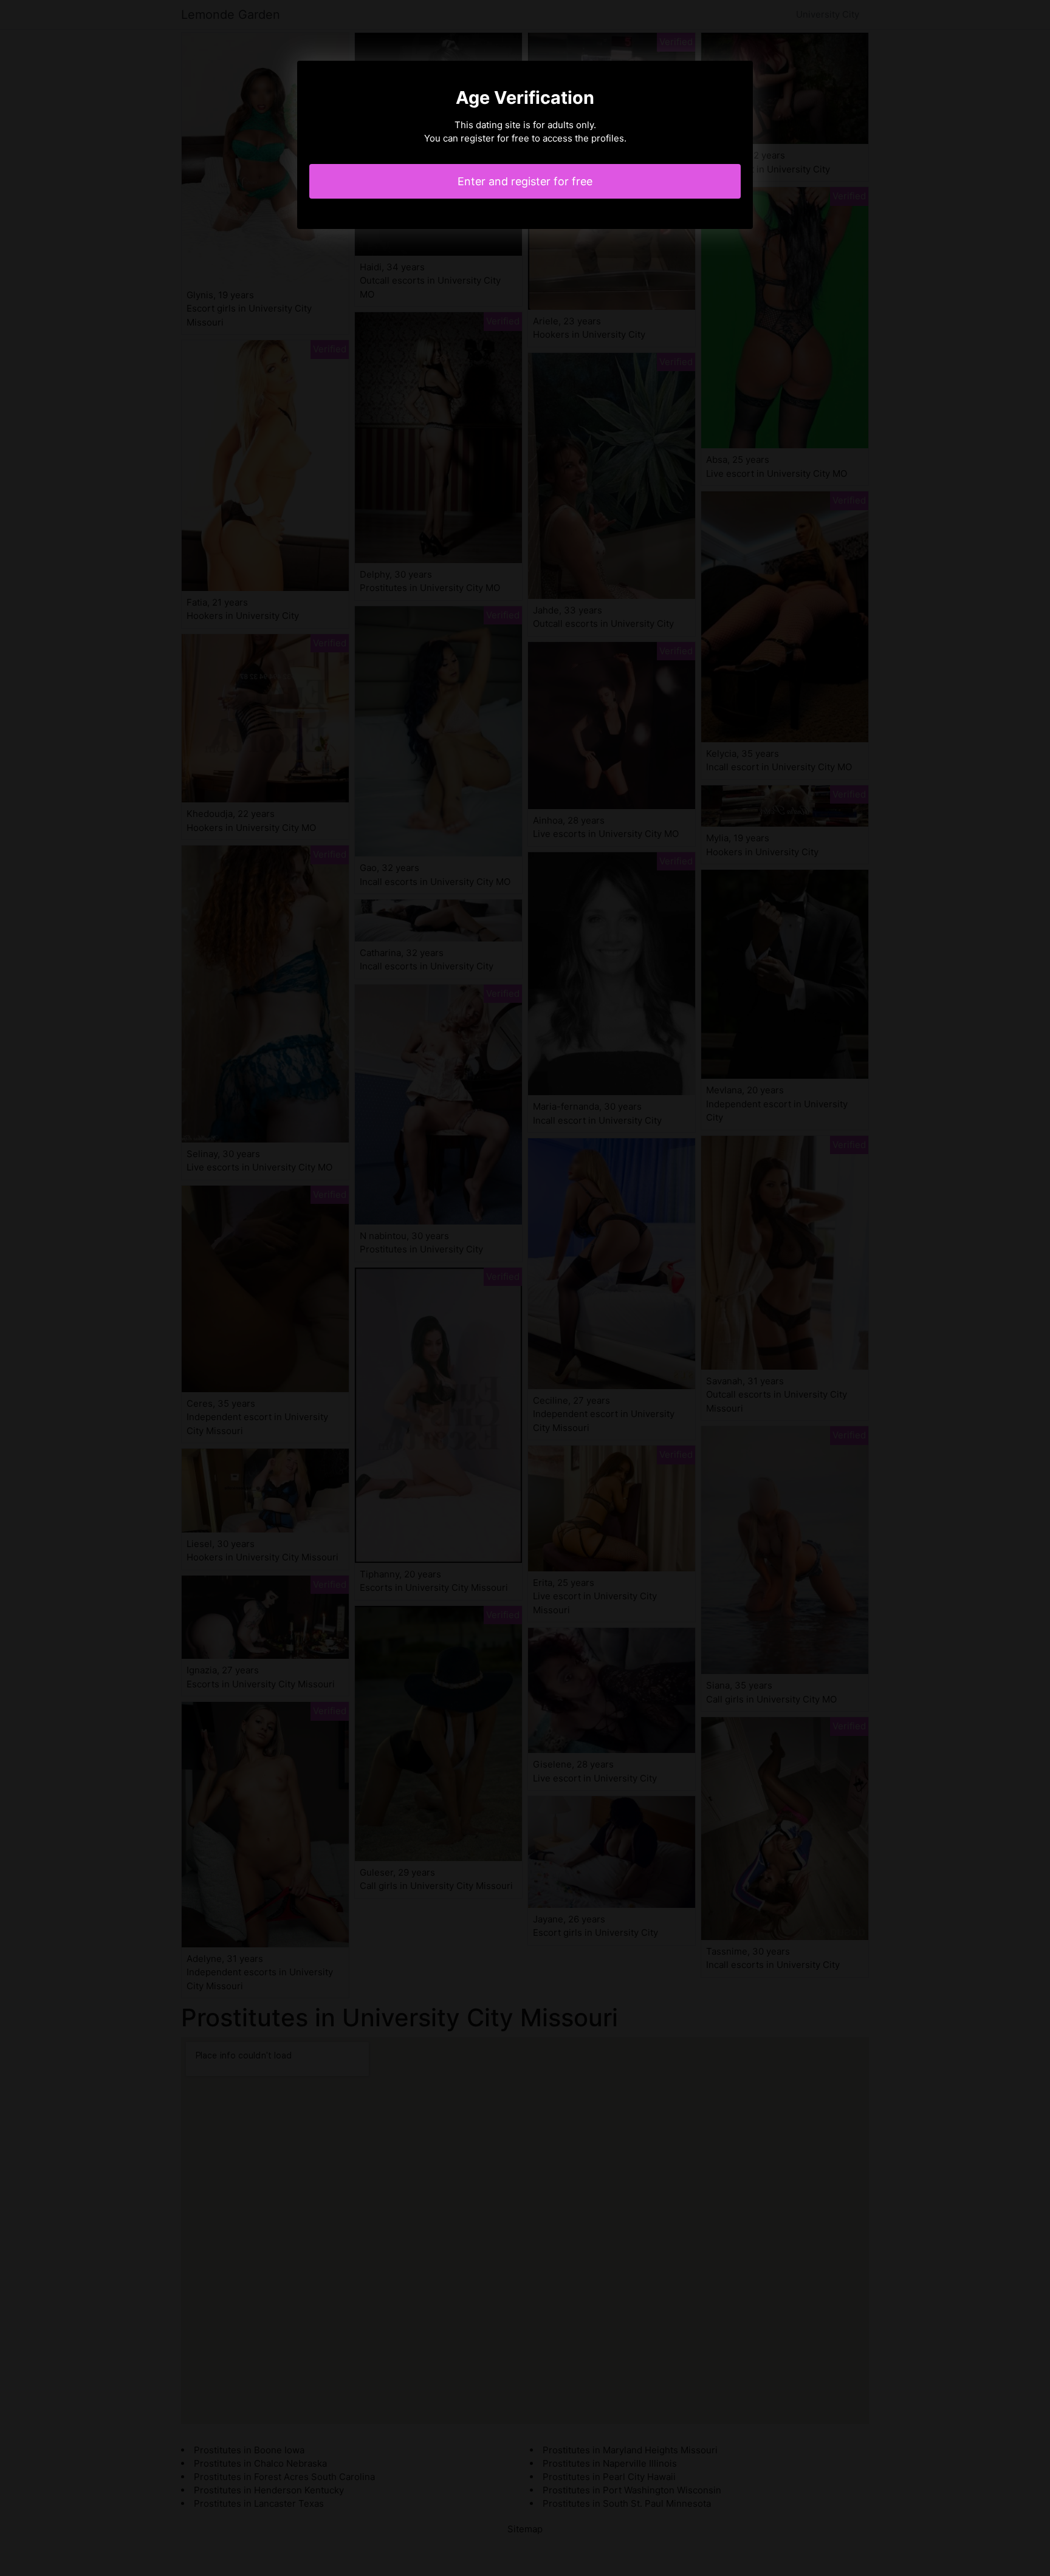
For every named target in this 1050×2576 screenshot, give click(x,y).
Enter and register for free (525, 181)
